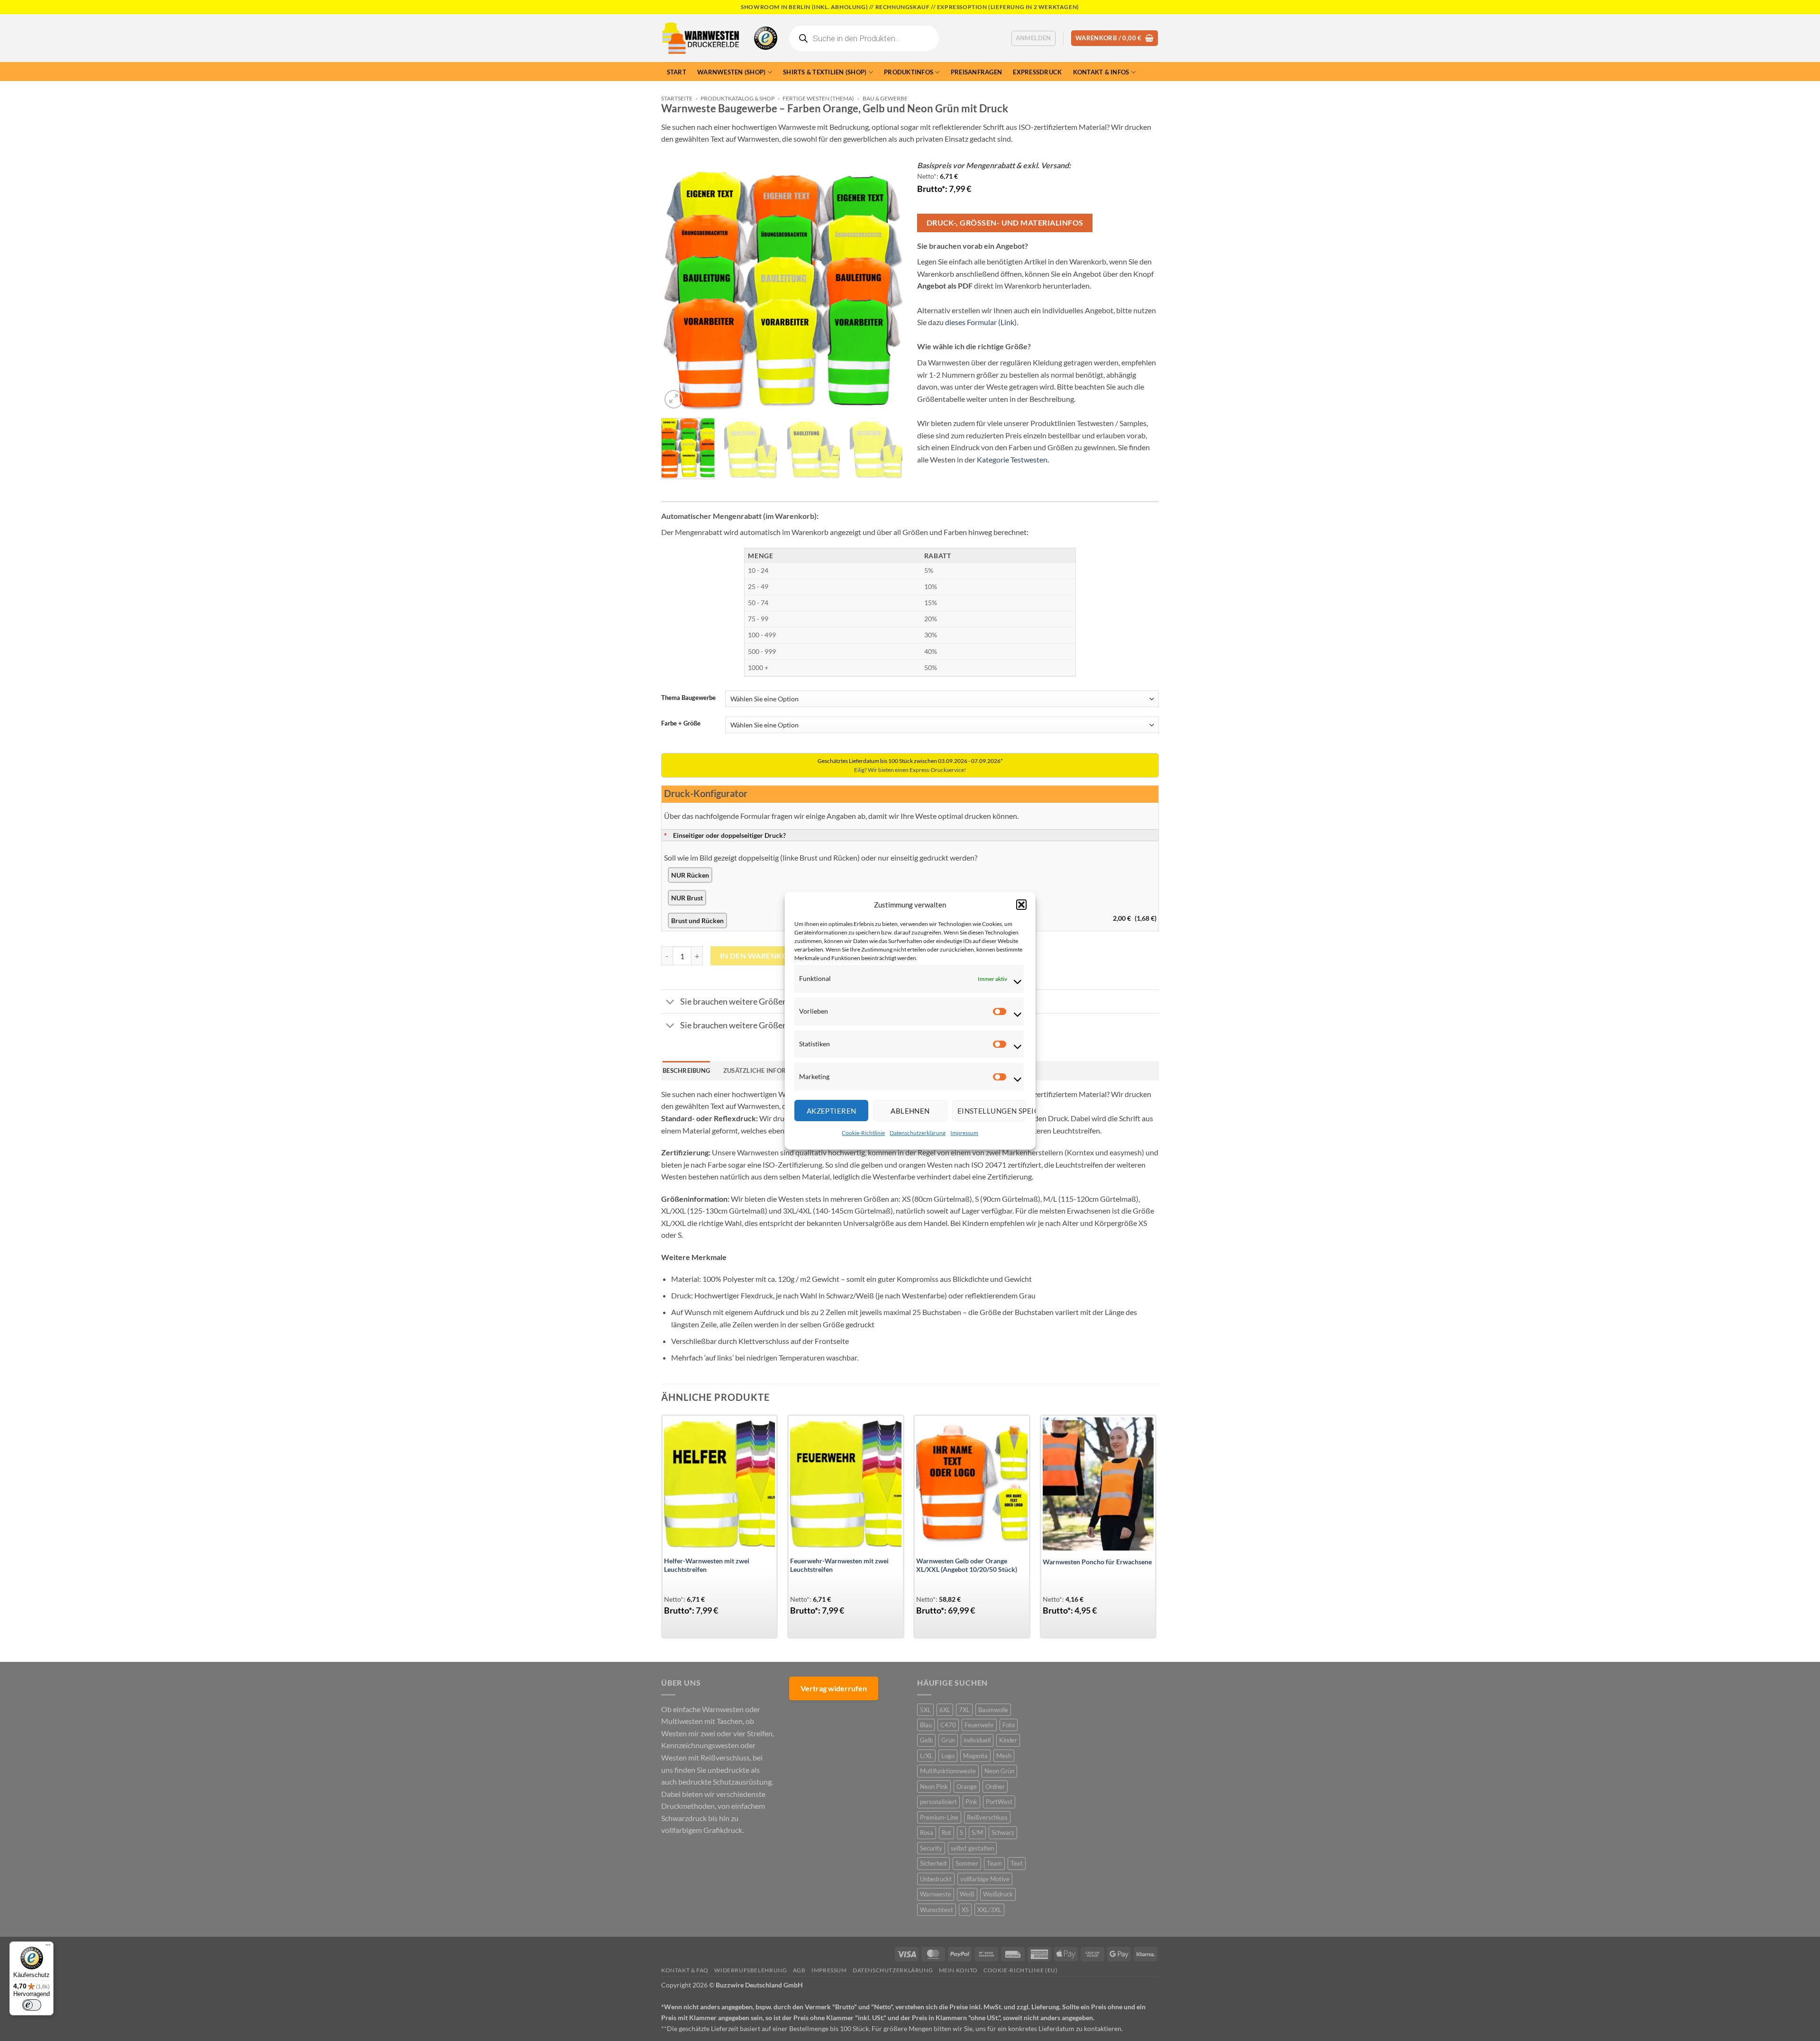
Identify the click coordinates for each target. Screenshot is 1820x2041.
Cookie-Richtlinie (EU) (1020, 1970)
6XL (945, 1710)
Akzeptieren (831, 1110)
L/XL (926, 1756)
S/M (977, 1832)
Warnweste (936, 1894)
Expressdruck (1037, 72)
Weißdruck (998, 1894)
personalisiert (938, 1802)
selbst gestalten (972, 1848)
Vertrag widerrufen (834, 1688)
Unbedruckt (936, 1879)
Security (931, 1848)
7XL (964, 1710)
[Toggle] (670, 1002)
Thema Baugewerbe (688, 698)
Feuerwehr (979, 1725)
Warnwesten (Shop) (731, 72)
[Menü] (48, 1947)
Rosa (927, 1832)
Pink (971, 1802)
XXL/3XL (989, 1910)
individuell (977, 1740)
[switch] (32, 2005)
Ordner (995, 1787)
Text (1017, 1863)
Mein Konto (958, 1970)
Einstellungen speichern (991, 1110)
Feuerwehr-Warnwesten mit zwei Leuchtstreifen (839, 1565)
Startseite (677, 98)
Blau (926, 1725)
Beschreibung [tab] (686, 1070)
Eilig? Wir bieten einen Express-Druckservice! (910, 770)
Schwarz (1003, 1832)
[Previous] (678, 290)
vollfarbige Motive (985, 1879)
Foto (1009, 1725)
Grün (948, 1740)
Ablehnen (910, 1110)
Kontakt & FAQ (685, 1970)
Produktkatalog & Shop (737, 98)
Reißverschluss (987, 1817)
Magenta (975, 1756)
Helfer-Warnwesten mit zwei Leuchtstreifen (707, 1565)
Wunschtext (937, 1910)
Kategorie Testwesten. (1013, 459)
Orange (967, 1787)
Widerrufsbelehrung (751, 1970)
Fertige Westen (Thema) (818, 98)
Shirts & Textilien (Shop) (825, 72)
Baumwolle (993, 1710)
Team (994, 1863)
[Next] (886, 290)
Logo (948, 1756)
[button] (1021, 904)
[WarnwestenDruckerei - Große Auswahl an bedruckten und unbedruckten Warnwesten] (701, 38)
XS (965, 1910)
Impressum (964, 1133)
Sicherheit (933, 1863)
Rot (946, 1832)
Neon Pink (934, 1787)
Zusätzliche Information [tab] (767, 1070)
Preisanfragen (976, 72)
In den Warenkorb (759, 956)
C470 (948, 1725)
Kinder (1008, 1740)
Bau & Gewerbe (885, 98)
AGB (799, 1970)
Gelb (926, 1740)
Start (677, 72)
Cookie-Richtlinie (863, 1133)
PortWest (999, 1802)
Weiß (967, 1894)
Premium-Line (939, 1817)
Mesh (1004, 1756)
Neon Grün (999, 1771)
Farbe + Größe (681, 724)
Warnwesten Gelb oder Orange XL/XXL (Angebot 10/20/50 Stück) (967, 1565)
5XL (925, 1710)
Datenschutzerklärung (918, 1133)
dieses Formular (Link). (982, 322)
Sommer (967, 1863)
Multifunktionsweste (948, 1771)
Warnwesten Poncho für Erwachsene (1097, 1562)
